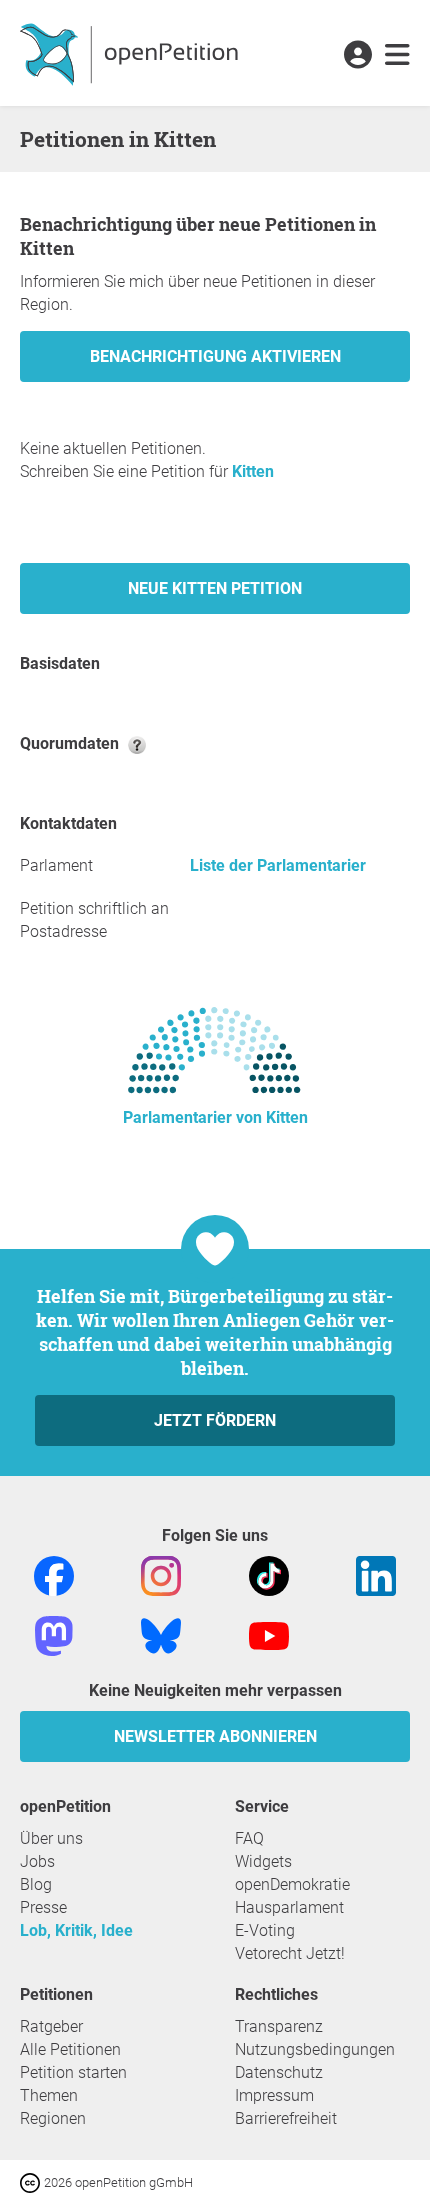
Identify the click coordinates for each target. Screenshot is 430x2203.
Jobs (37, 1861)
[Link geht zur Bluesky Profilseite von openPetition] (161, 1634)
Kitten (253, 471)
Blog (36, 1884)
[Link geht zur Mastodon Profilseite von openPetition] (54, 1634)
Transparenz (279, 2026)
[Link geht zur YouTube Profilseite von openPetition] (269, 1634)
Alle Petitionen (70, 2049)
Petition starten (73, 2072)
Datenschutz (279, 2072)
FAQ (249, 1838)
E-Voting (265, 1930)
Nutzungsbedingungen (315, 2049)
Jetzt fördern (215, 1420)
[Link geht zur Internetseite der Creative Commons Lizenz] (32, 2181)
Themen (49, 2095)
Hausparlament (289, 1907)
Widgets (263, 1861)
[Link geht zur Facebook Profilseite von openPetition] (54, 1574)
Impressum (274, 2095)
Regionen (53, 2118)
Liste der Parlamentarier (278, 865)
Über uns (51, 1838)
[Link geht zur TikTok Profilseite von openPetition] (269, 1574)
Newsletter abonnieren (215, 1736)
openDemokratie (292, 1884)
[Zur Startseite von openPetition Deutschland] (131, 53)
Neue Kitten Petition (215, 588)
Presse (43, 1907)
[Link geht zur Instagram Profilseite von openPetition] (161, 1574)
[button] (357, 56)
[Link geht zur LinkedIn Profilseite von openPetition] (376, 1574)
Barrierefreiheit (286, 2118)
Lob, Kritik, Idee (76, 1930)
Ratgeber (51, 2026)
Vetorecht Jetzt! (290, 1953)
